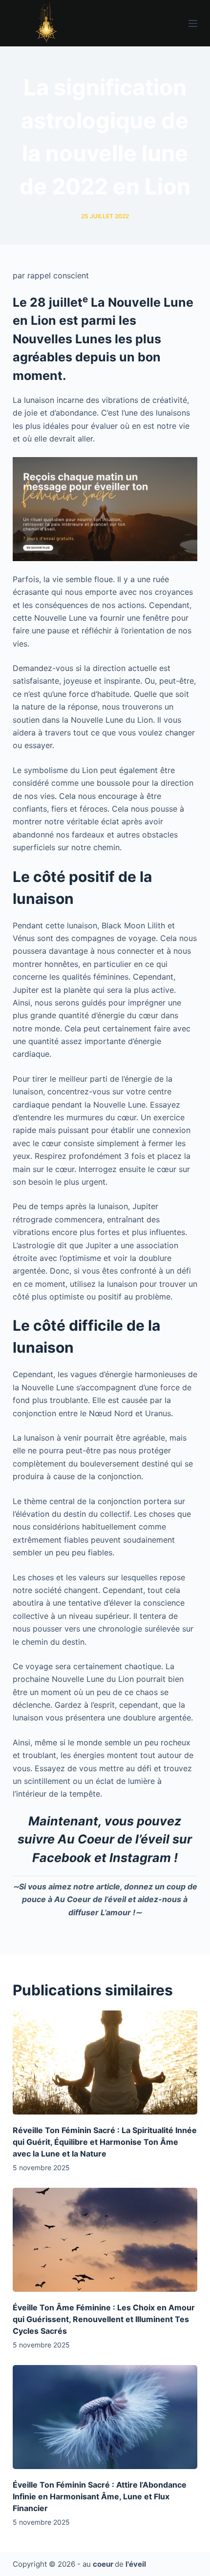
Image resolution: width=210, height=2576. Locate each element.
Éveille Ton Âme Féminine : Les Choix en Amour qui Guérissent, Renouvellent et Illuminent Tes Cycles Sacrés (104, 2319)
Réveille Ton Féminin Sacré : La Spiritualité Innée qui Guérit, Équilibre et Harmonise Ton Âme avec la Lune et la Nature (105, 2142)
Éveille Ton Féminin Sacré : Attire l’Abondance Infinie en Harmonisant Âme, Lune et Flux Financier (100, 2496)
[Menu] (193, 23)
